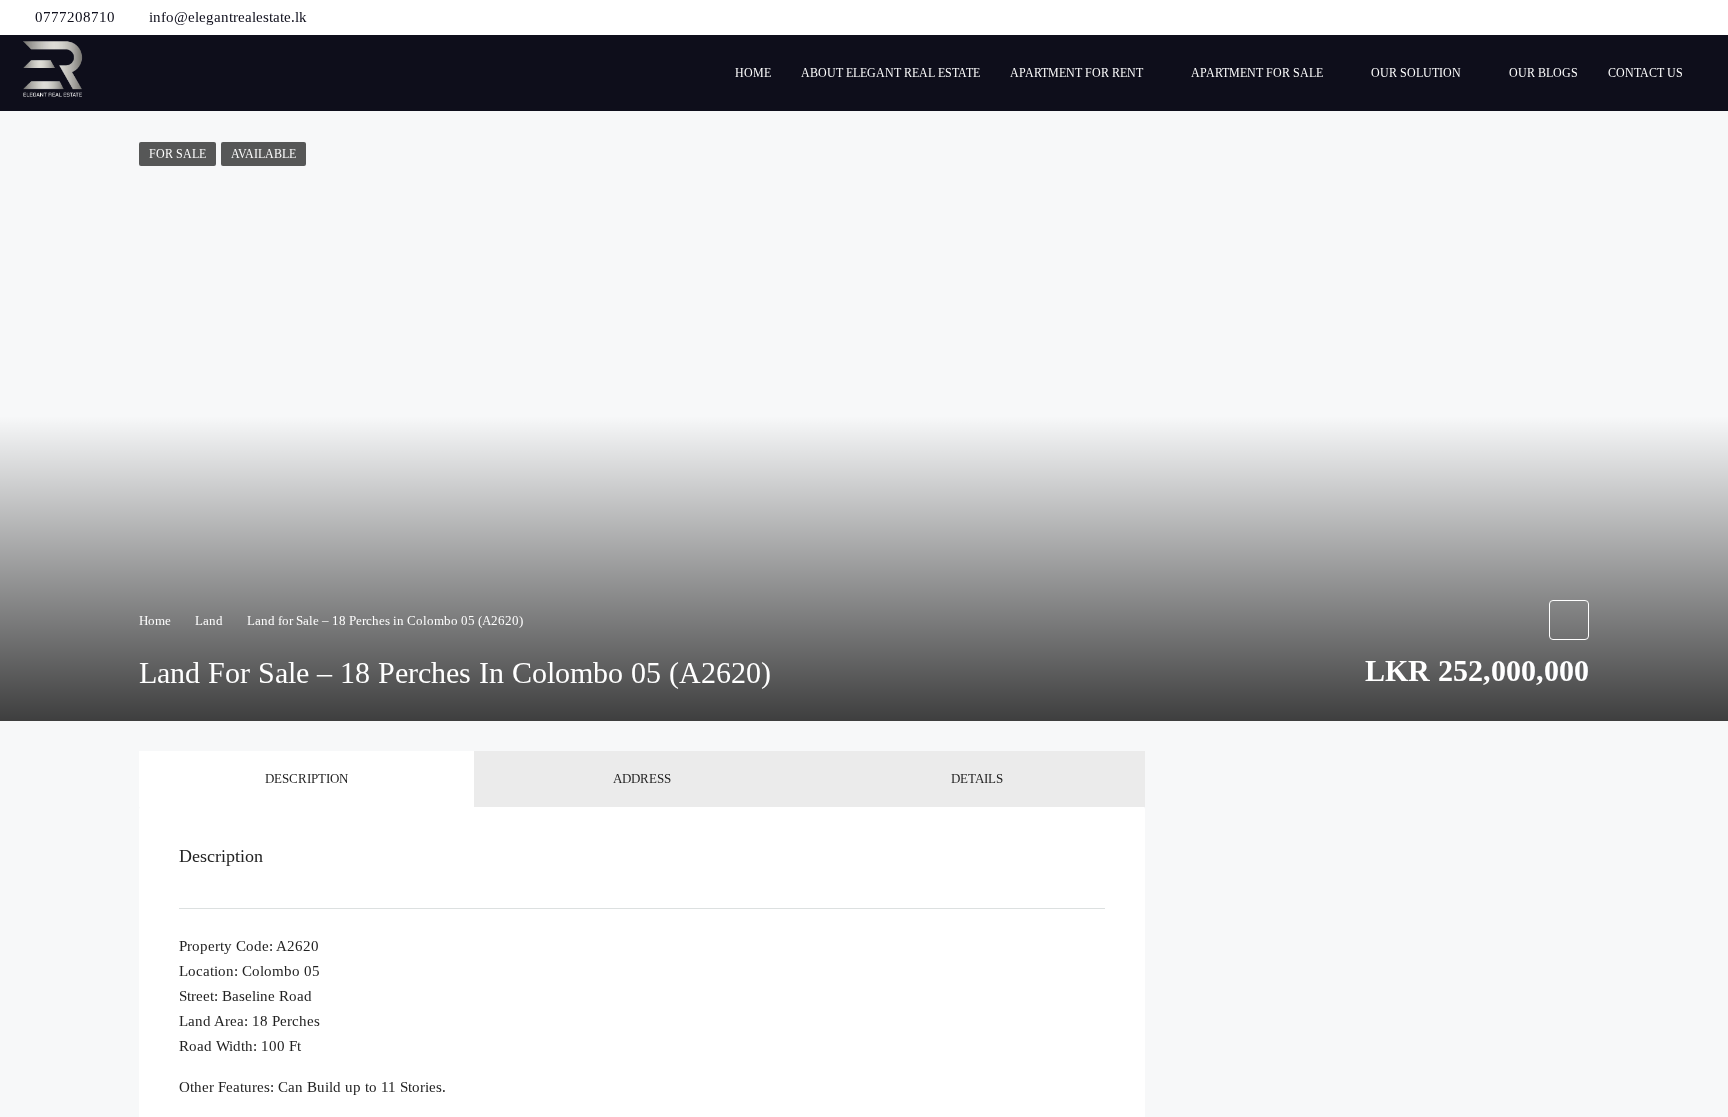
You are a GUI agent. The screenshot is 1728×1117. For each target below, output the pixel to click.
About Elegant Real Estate (890, 73)
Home (753, 73)
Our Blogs (1543, 73)
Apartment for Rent (1076, 73)
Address (642, 778)
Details (977, 778)
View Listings (1332, 843)
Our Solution (1416, 73)
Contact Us (1645, 73)
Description (306, 778)
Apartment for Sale (1257, 73)
